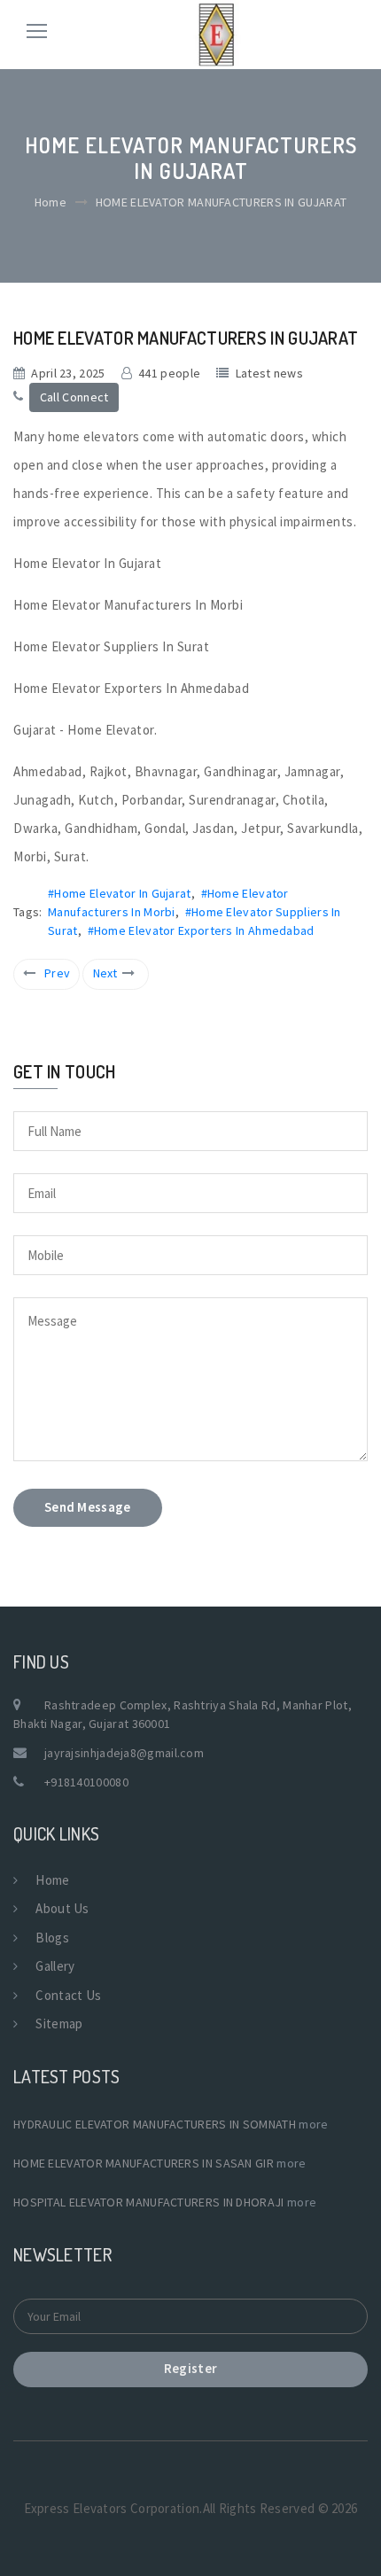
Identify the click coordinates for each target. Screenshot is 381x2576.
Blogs (52, 1938)
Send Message (88, 1507)
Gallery (55, 1966)
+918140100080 (86, 1782)
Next (105, 973)
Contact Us (68, 1995)
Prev (57, 973)
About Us (62, 1908)
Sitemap (59, 2023)
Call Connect (74, 397)
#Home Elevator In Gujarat (120, 893)
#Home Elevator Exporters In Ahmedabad (201, 930)
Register (190, 2368)
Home (51, 202)
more (313, 2124)
